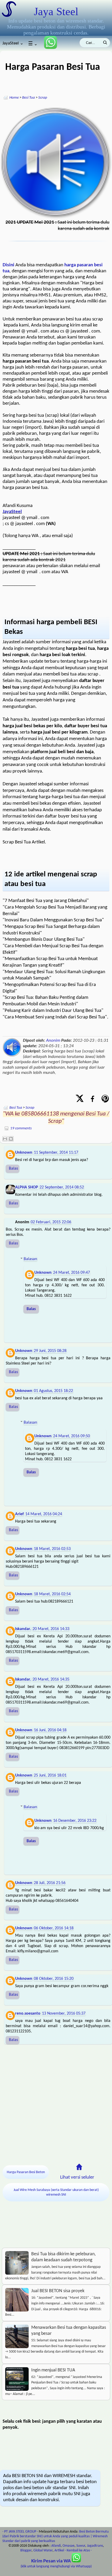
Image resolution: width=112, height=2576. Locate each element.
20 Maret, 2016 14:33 (51, 1629)
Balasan (30, 1259)
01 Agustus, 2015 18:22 (53, 1391)
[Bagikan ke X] (80, 1099)
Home (14, 98)
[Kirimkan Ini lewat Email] (5, 1139)
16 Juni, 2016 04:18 (50, 1730)
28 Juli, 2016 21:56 (50, 1883)
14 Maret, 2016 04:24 (44, 1514)
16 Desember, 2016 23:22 (75, 1821)
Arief (19, 1514)
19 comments (21, 1128)
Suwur (81, 2546)
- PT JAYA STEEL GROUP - (20, 2532)
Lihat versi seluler (77, 2177)
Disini (8, 265)
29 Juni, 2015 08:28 (50, 1351)
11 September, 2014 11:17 (56, 1153)
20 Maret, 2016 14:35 (51, 1679)
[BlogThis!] (11, 1139)
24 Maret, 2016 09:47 (71, 1273)
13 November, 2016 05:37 (64, 2014)
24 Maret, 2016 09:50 (71, 1436)
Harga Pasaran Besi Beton (26, 2172)
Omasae (69, 2546)
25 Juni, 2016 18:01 (50, 1775)
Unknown (24, 1153)
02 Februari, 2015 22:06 (51, 1222)
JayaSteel (12, 512)
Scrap (43, 98)
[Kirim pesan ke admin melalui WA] (48, 48)
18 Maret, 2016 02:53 (52, 1549)
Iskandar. (23, 1629)
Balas (13, 1169)
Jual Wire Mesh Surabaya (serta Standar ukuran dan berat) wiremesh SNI (56, 2192)
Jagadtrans (95, 2546)
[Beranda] (79, 2167)
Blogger (26, 2550)
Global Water (43, 2550)
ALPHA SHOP (27, 1187)
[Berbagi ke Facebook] (92, 1099)
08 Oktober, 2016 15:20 (54, 1979)
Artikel (59, 2550)
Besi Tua (29, 98)
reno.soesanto (28, 2014)
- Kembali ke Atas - (78, 2550)
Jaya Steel (56, 12)
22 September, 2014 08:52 (62, 1187)
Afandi (56, 2546)
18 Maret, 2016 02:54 (52, 1594)
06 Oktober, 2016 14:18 (54, 1928)
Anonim (53, 1041)
